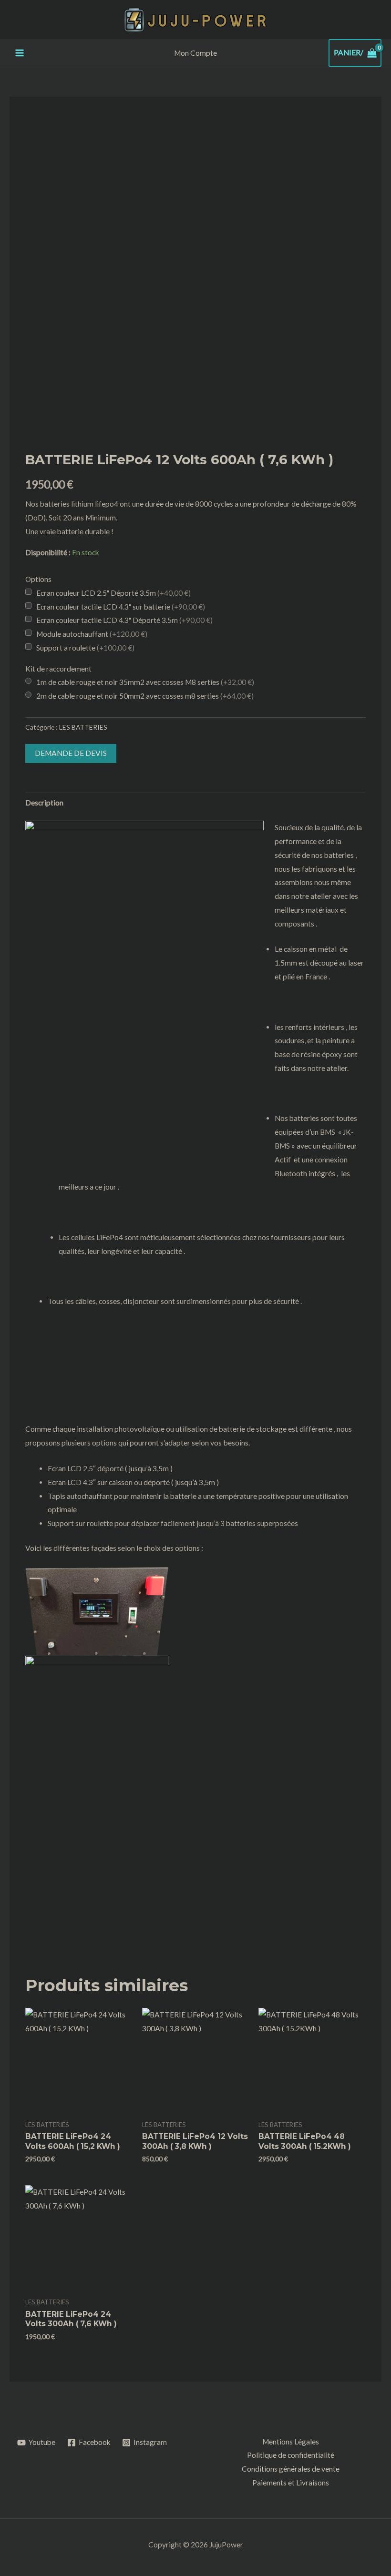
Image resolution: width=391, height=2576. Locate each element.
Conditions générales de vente (291, 2469)
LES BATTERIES (83, 727)
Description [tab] (44, 803)
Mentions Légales (291, 2442)
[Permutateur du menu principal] (20, 53)
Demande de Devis (71, 753)
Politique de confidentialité (291, 2455)
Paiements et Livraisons (291, 2483)
